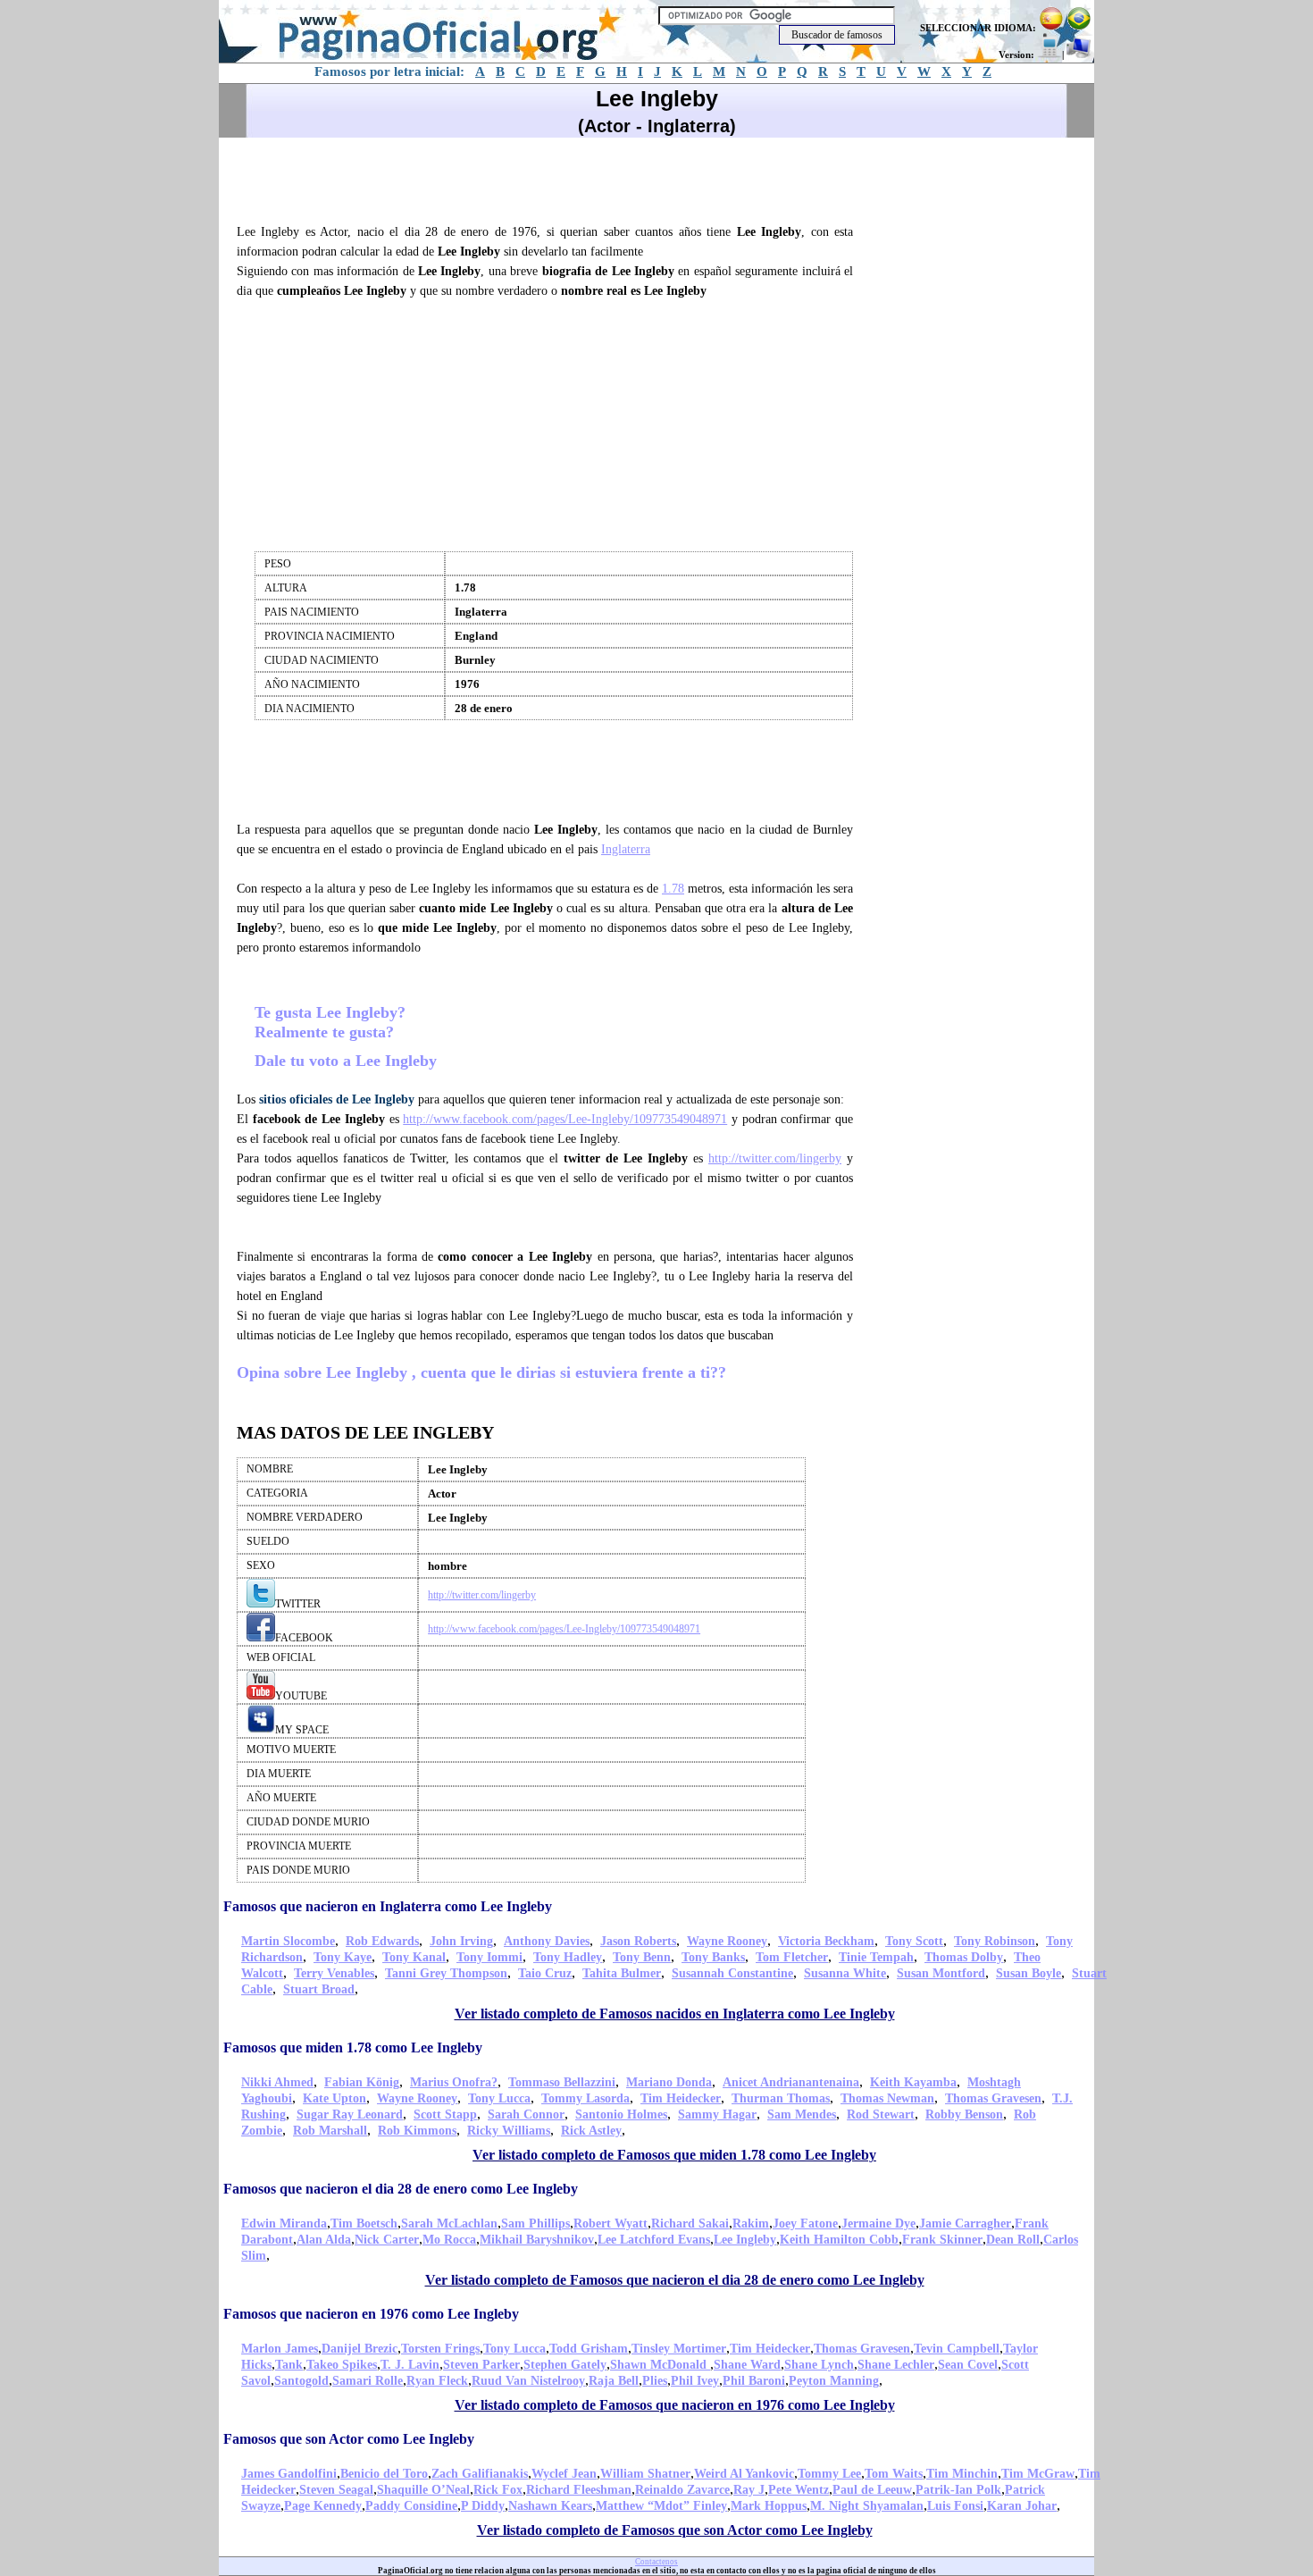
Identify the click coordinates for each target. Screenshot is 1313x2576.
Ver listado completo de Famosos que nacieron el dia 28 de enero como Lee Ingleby (675, 2280)
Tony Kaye (343, 1957)
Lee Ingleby (745, 2240)
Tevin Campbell (957, 2349)
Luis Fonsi (955, 2506)
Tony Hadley (568, 1957)
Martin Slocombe (288, 1941)
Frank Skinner (942, 2240)
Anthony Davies (547, 1941)
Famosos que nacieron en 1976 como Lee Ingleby (371, 2314)
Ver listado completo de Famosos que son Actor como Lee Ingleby (675, 2530)
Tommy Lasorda (585, 2098)
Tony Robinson (995, 1941)
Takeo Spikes (342, 2365)
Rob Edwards (382, 1941)
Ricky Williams (509, 2131)
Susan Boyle (1029, 1973)
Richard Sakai (690, 2224)
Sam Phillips (535, 2224)
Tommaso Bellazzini (562, 2082)
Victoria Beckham (826, 1941)
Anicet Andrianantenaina (791, 2082)
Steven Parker (481, 2365)
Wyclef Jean (564, 2474)
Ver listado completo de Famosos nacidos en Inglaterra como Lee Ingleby (675, 2014)
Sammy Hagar (717, 2115)
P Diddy (483, 2506)
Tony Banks (713, 1957)
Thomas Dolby (964, 1957)
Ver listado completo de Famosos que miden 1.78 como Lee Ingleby (674, 2155)
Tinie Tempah (876, 1957)
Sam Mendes (802, 2115)
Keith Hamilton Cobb (839, 2240)
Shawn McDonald (660, 2365)
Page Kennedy (323, 2506)
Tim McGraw (1038, 2474)
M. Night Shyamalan (867, 2506)
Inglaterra (626, 849)
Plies (655, 2381)
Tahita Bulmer (622, 1973)
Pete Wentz (799, 2490)
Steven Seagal (336, 2490)
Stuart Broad (319, 1989)
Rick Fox (498, 2490)
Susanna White (845, 1973)
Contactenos (656, 2562)
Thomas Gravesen (993, 2098)
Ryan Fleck (437, 2381)
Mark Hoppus (769, 2506)
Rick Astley (591, 2131)
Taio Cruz (545, 1973)
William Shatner (645, 2474)
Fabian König (362, 2082)
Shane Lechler (896, 2365)
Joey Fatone (805, 2224)
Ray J (749, 2490)
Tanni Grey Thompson (446, 1973)
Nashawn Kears (550, 2506)
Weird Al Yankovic (744, 2474)
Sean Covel (968, 2365)
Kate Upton (335, 2098)
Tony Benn (642, 1957)
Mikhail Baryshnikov (537, 2240)
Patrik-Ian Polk (958, 2490)
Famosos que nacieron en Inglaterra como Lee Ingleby (388, 1906)
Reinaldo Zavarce (682, 2490)
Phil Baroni (754, 2381)
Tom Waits (894, 2474)
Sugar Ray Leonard (350, 2115)
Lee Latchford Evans (654, 2240)
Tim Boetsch (364, 2224)
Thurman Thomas (781, 2098)
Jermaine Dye (878, 2224)
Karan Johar (1022, 2506)
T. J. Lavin (410, 2365)
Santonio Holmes (621, 2115)
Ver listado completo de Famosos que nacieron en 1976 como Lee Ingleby (675, 2405)
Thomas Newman (887, 2098)
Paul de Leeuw (872, 2490)
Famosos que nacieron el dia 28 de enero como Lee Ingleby (401, 2189)
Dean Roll (1013, 2240)
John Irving (461, 1941)
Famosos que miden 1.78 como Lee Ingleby (353, 2047)
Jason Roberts (638, 1941)
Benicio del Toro (384, 2474)
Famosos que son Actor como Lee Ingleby (349, 2439)
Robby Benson (964, 2115)
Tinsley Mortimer (679, 2349)
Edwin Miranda (284, 2224)
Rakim (751, 2224)
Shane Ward (747, 2365)
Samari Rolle (368, 2381)
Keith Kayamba (913, 2082)
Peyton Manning (834, 2381)
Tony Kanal (414, 1957)
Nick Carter (387, 2240)
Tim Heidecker (681, 2098)
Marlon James (280, 2349)
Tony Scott (914, 1941)
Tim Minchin (962, 2474)
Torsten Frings (440, 2349)
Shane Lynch (819, 2365)
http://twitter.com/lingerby (775, 1158)
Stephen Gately (565, 2365)
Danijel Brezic (360, 2349)
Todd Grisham (589, 2349)
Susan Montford (941, 1973)
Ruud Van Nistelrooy (528, 2381)
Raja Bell (614, 2381)
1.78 (673, 889)
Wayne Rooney (727, 1941)
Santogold (301, 2381)
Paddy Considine (411, 2506)
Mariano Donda (669, 2082)
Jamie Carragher (965, 2224)
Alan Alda (324, 2240)
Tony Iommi (489, 1957)
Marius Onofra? (454, 2082)
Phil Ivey (695, 2381)
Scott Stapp (445, 2115)
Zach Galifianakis (480, 2474)
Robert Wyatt (611, 2224)
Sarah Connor (526, 2115)
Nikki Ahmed (277, 2082)
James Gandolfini (289, 2474)
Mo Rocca (449, 2240)
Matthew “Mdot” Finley (661, 2506)
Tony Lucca (499, 2098)
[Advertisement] (553, 178)
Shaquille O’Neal (423, 2490)
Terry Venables (334, 1973)
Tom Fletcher (792, 1957)
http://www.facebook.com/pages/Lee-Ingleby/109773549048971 (565, 1119)
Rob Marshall (330, 2131)
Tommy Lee (829, 2474)
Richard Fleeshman (579, 2490)
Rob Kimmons (417, 2131)
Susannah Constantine (732, 1973)
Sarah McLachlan (449, 2224)
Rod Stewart (881, 2115)
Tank (289, 2365)
